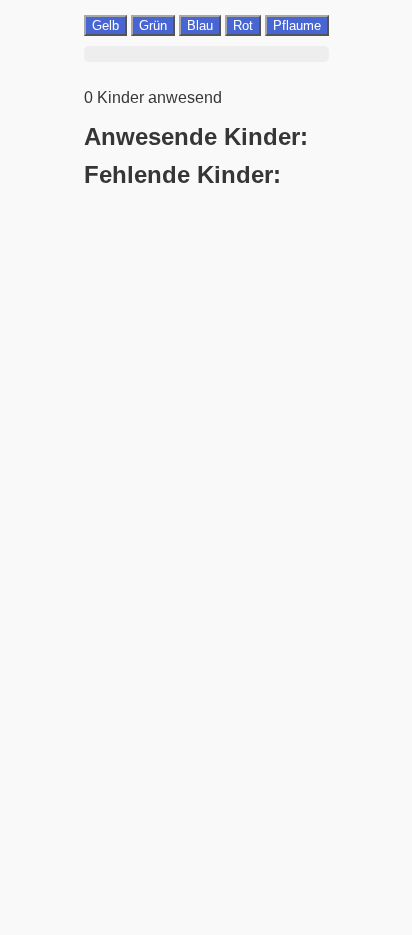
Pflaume (297, 25)
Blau (200, 25)
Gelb (105, 25)
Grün (153, 25)
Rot (243, 25)
